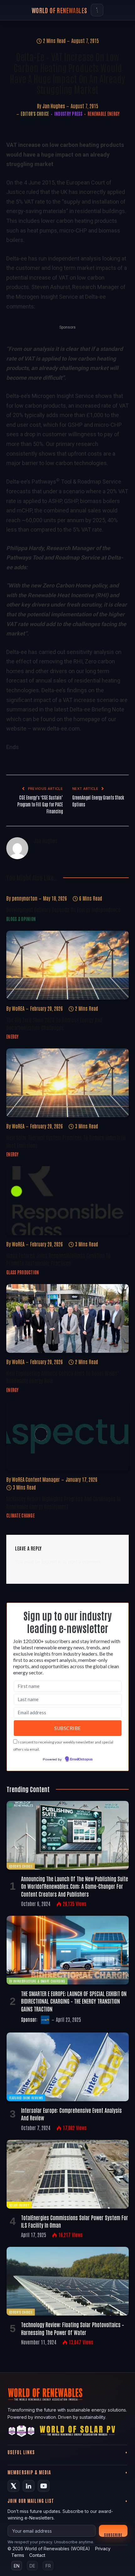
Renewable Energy (104, 114)
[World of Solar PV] (77, 2432)
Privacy (103, 2549)
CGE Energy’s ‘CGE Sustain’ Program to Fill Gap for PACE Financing (40, 804)
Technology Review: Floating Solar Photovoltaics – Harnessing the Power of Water (73, 2328)
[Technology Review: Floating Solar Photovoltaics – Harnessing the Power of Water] (68, 2281)
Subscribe (113, 2534)
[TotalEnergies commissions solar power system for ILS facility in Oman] (68, 2174)
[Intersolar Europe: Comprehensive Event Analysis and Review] (68, 2067)
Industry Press (68, 114)
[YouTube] (44, 2486)
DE (32, 2566)
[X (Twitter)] (13, 2486)
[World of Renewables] (22, 2432)
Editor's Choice (35, 114)
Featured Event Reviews (26, 2098)
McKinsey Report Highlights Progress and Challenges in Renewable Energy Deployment (63, 1502)
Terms (18, 2555)
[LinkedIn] (29, 2486)
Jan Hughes (54, 106)
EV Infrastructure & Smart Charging (37, 1981)
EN (17, 2566)
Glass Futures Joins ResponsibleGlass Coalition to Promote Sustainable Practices (58, 1259)
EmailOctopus (81, 1759)
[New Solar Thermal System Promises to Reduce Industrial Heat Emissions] (67, 1083)
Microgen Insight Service (63, 396)
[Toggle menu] (97, 10)
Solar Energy (19, 2205)
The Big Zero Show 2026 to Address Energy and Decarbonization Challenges (54, 1023)
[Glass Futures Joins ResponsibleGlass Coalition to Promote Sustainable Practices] (67, 1200)
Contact (37, 2555)
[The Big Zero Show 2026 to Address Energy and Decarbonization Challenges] (67, 965)
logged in (52, 1562)
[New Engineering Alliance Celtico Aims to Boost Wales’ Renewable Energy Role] (67, 1318)
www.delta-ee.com (56, 728)
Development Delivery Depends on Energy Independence (63, 909)
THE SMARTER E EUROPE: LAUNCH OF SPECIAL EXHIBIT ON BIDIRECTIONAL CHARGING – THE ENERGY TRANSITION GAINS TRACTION (74, 2001)
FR (48, 2566)
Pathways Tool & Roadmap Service (76, 482)
